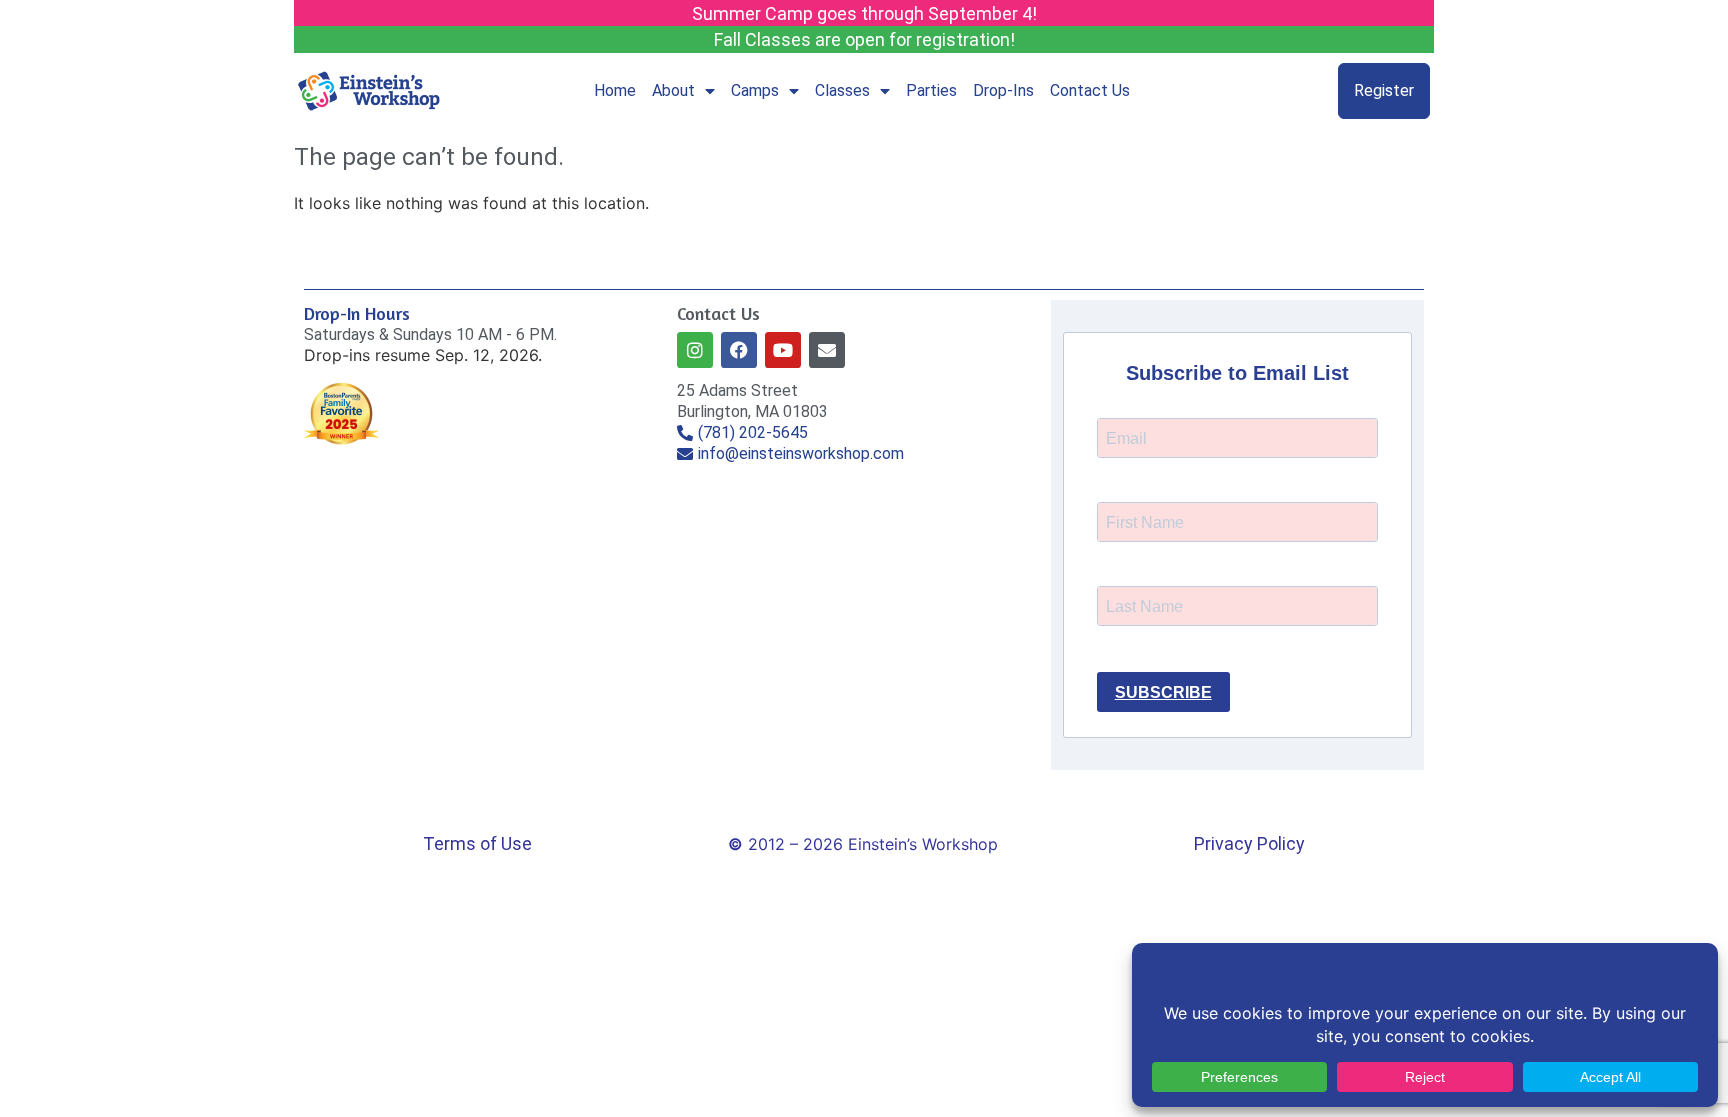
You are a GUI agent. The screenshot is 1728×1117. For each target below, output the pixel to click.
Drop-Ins (1003, 90)
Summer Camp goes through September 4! (864, 13)
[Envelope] (827, 350)
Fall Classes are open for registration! (864, 39)
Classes (842, 90)
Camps (755, 90)
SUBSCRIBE (1163, 692)
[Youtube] (783, 350)
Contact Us (1090, 90)
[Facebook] (739, 350)
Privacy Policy (1249, 843)
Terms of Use (477, 843)
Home (615, 90)
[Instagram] (695, 350)
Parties (931, 90)
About (673, 90)
